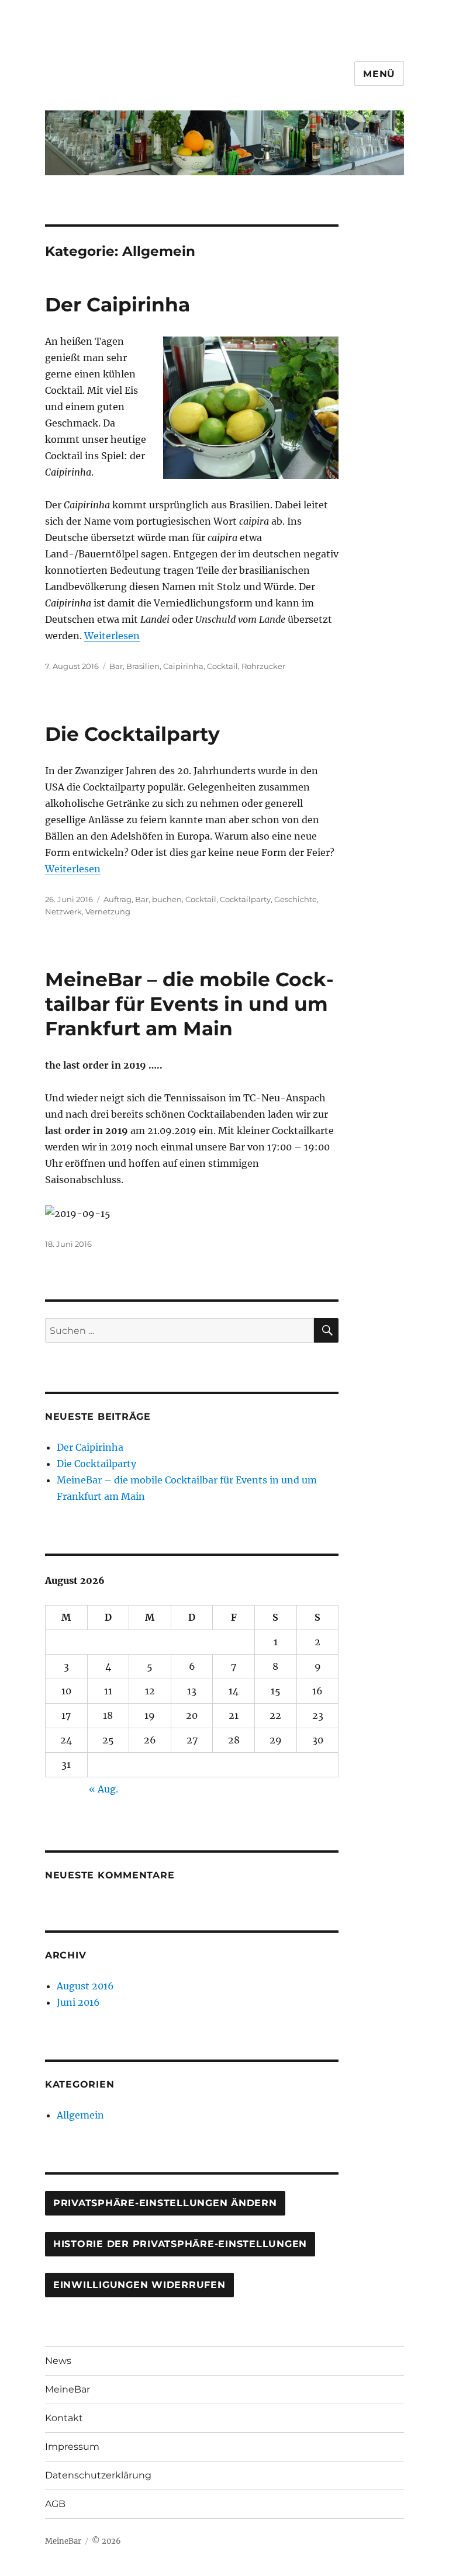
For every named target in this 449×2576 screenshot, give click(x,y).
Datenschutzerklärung (98, 2475)
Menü (379, 74)
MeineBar (68, 2389)
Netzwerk (63, 911)
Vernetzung (108, 911)
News (58, 2361)
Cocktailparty (245, 899)
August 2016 (85, 1986)
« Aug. (103, 1789)
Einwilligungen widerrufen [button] (139, 2285)
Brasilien (143, 666)
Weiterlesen (112, 636)
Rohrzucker (263, 666)
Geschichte (296, 899)
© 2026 (106, 2541)
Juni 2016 (78, 2002)
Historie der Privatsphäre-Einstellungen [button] (180, 2244)
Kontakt (64, 2418)
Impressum (72, 2447)
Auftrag (118, 899)
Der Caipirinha (118, 304)
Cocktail (222, 666)
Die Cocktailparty (132, 734)
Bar (116, 666)
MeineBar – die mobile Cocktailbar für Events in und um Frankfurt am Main (189, 1004)
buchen (167, 899)
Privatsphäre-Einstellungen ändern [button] (165, 2203)
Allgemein (80, 2115)
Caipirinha (183, 666)
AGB (55, 2504)
